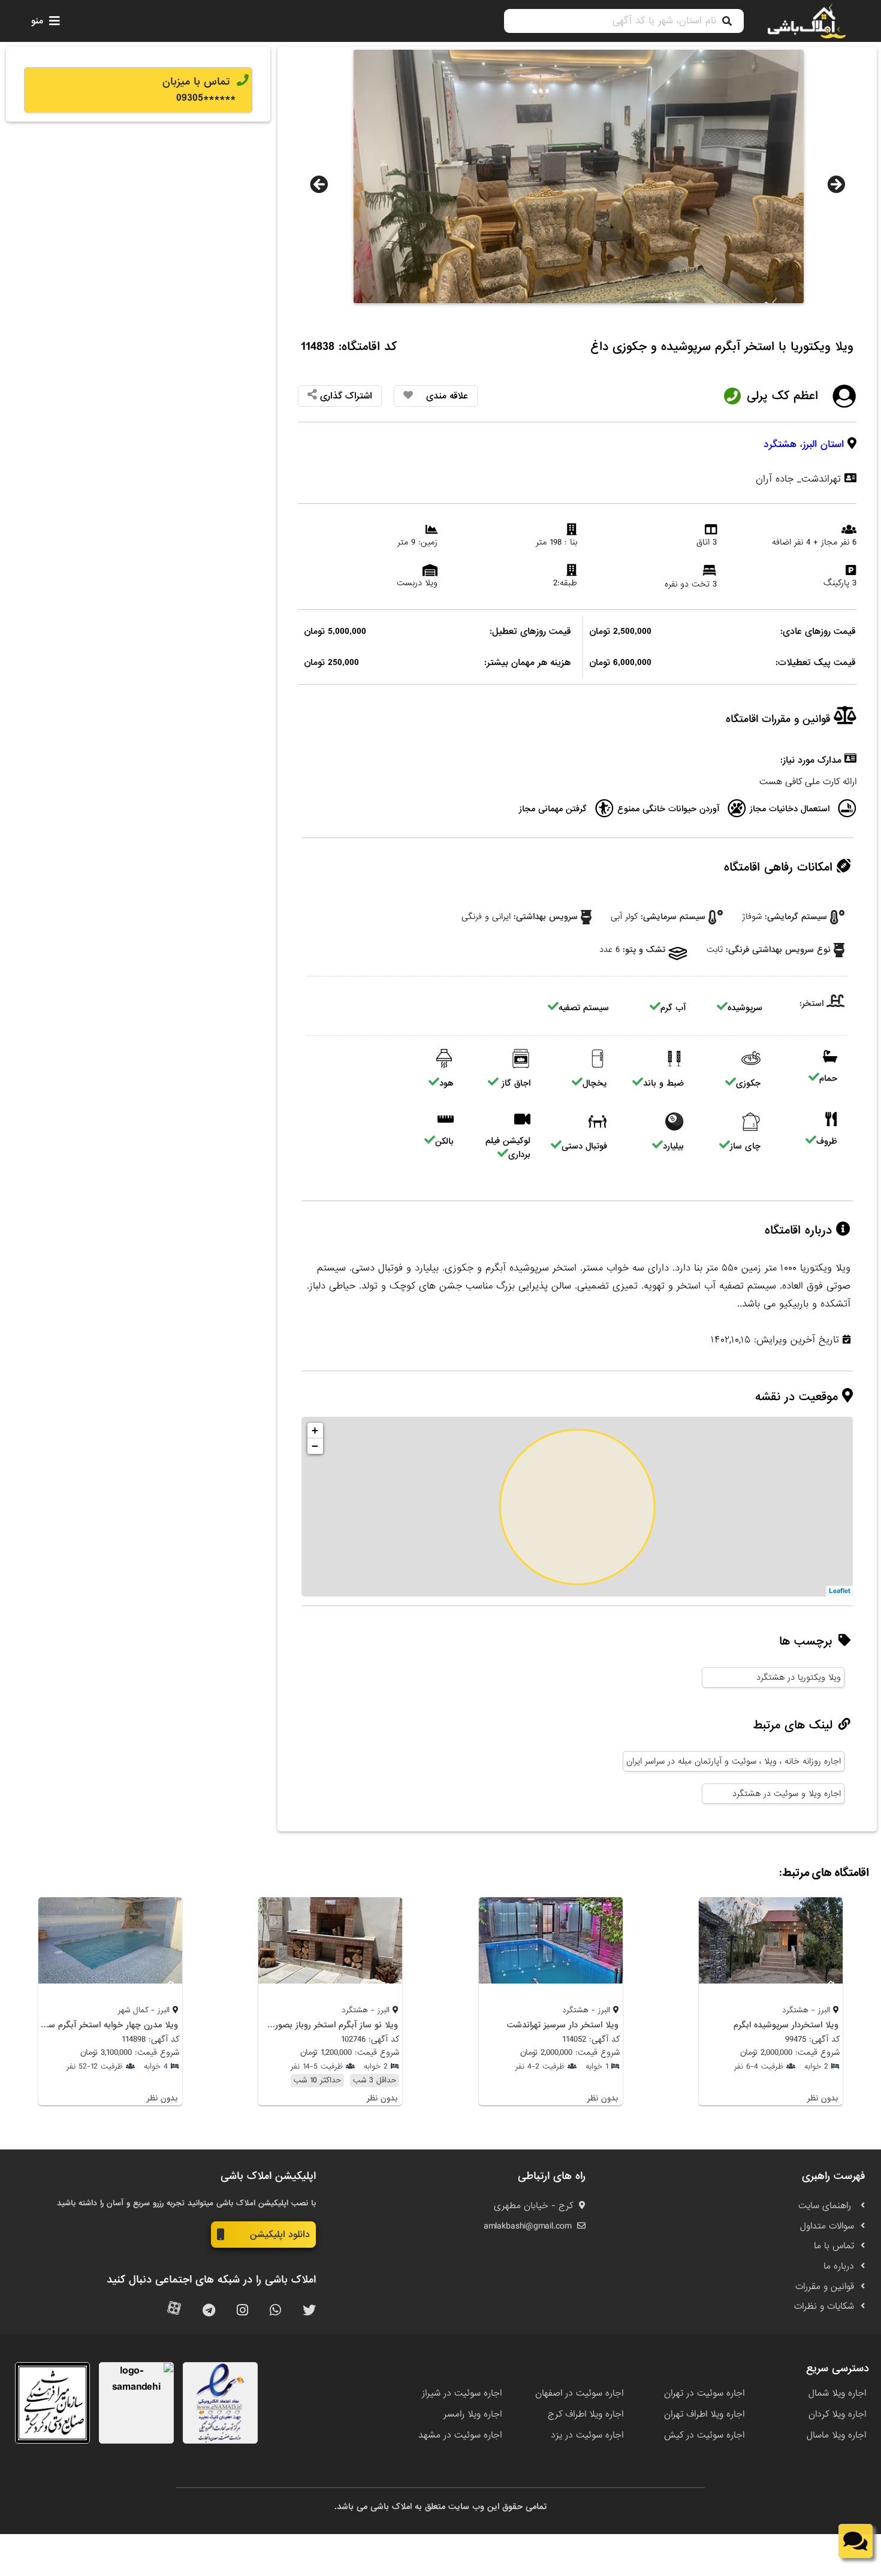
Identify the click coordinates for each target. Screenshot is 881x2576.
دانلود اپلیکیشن (280, 2235)
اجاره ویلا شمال (837, 2393)
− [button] (315, 1446)
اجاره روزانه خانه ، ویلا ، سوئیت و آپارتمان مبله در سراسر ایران (734, 1761)
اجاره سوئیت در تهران (704, 2393)
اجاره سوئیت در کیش (704, 2435)
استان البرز (823, 444)
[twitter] (309, 2311)
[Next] (836, 185)
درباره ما (839, 2266)
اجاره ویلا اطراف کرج (586, 2414)
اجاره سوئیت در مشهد (460, 2435)
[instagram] (242, 2311)
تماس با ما (834, 2246)
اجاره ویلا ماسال (836, 2435)
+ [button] (315, 1430)
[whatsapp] (275, 2311)
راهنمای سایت (826, 2206)
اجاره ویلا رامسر (473, 2414)
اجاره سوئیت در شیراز (462, 2393)
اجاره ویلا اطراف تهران (704, 2414)
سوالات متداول (827, 2226)
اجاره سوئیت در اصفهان (579, 2393)
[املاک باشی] (807, 21)
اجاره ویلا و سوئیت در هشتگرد (787, 1794)
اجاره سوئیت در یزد (587, 2435)
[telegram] (209, 2311)
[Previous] (319, 185)
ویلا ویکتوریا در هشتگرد (799, 1677)
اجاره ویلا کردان (837, 2414)
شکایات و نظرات (824, 2306)
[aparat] (174, 2311)
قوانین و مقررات (825, 2287)
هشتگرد (780, 444)
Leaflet (839, 1591)
